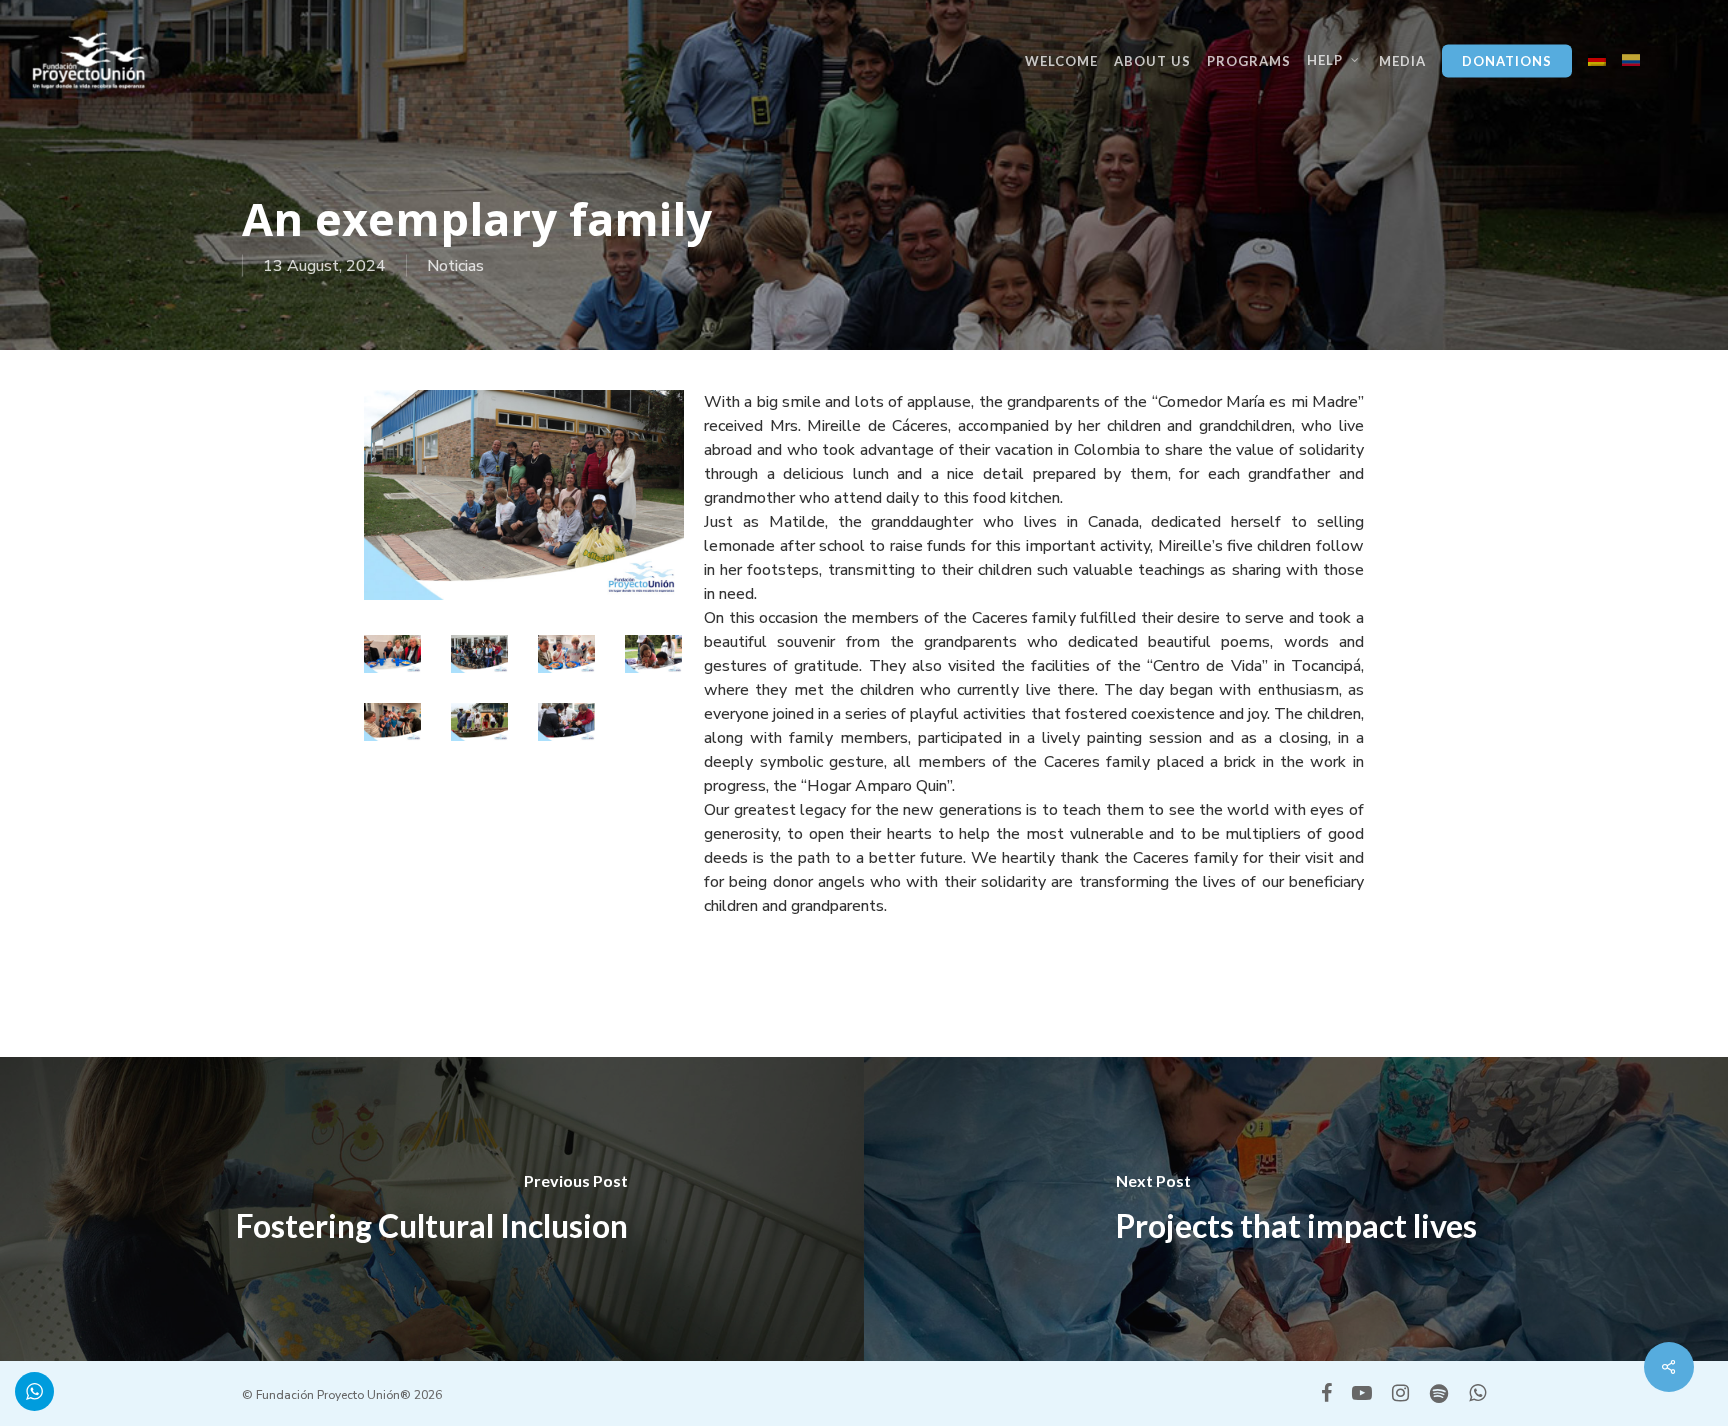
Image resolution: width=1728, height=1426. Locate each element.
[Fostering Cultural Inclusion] (432, 1209)
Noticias (455, 266)
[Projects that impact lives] (1296, 1209)
